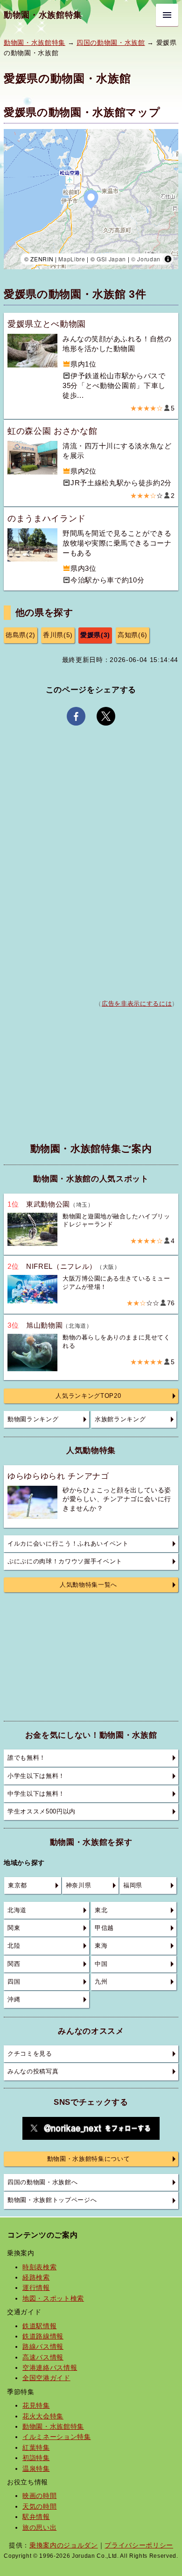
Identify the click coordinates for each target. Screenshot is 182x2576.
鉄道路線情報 (43, 2336)
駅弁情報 (36, 2517)
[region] (91, 199)
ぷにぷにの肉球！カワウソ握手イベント (65, 1561)
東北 (101, 1910)
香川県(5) (58, 635)
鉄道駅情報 (39, 2326)
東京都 (17, 1885)
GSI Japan (111, 259)
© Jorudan (146, 259)
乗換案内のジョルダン (64, 2545)
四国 (14, 1982)
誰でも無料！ (27, 1758)
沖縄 (14, 2000)
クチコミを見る (30, 2054)
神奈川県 (79, 1885)
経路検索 (36, 2277)
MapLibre (72, 259)
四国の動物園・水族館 (111, 43)
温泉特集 (36, 2468)
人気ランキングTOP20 (88, 1396)
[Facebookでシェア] (76, 716)
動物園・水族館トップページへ (52, 2200)
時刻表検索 (39, 2267)
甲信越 (104, 1928)
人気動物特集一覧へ (88, 1585)
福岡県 (133, 1885)
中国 (101, 1964)
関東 (14, 1928)
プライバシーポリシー (139, 2545)
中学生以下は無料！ (36, 1794)
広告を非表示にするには (137, 1004)
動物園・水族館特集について (89, 2159)
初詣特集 (36, 2458)
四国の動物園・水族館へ (42, 2182)
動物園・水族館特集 (43, 15)
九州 (101, 1982)
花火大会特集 (43, 2416)
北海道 (17, 1910)
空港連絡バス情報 (50, 2367)
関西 (14, 1964)
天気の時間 (39, 2506)
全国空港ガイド (46, 2378)
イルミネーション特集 (57, 2437)
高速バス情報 (43, 2357)
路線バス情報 (43, 2346)
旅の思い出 (39, 2527)
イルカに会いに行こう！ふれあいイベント (68, 1544)
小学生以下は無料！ (36, 1776)
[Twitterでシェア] (106, 716)
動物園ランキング (33, 1419)
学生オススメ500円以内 (42, 1812)
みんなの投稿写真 (33, 2072)
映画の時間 (39, 2496)
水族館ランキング (120, 1419)
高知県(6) (133, 635)
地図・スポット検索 (53, 2298)
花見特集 (36, 2405)
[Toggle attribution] (168, 259)
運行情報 (36, 2288)
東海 (101, 1946)
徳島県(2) (21, 635)
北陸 (14, 1946)
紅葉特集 (36, 2447)
